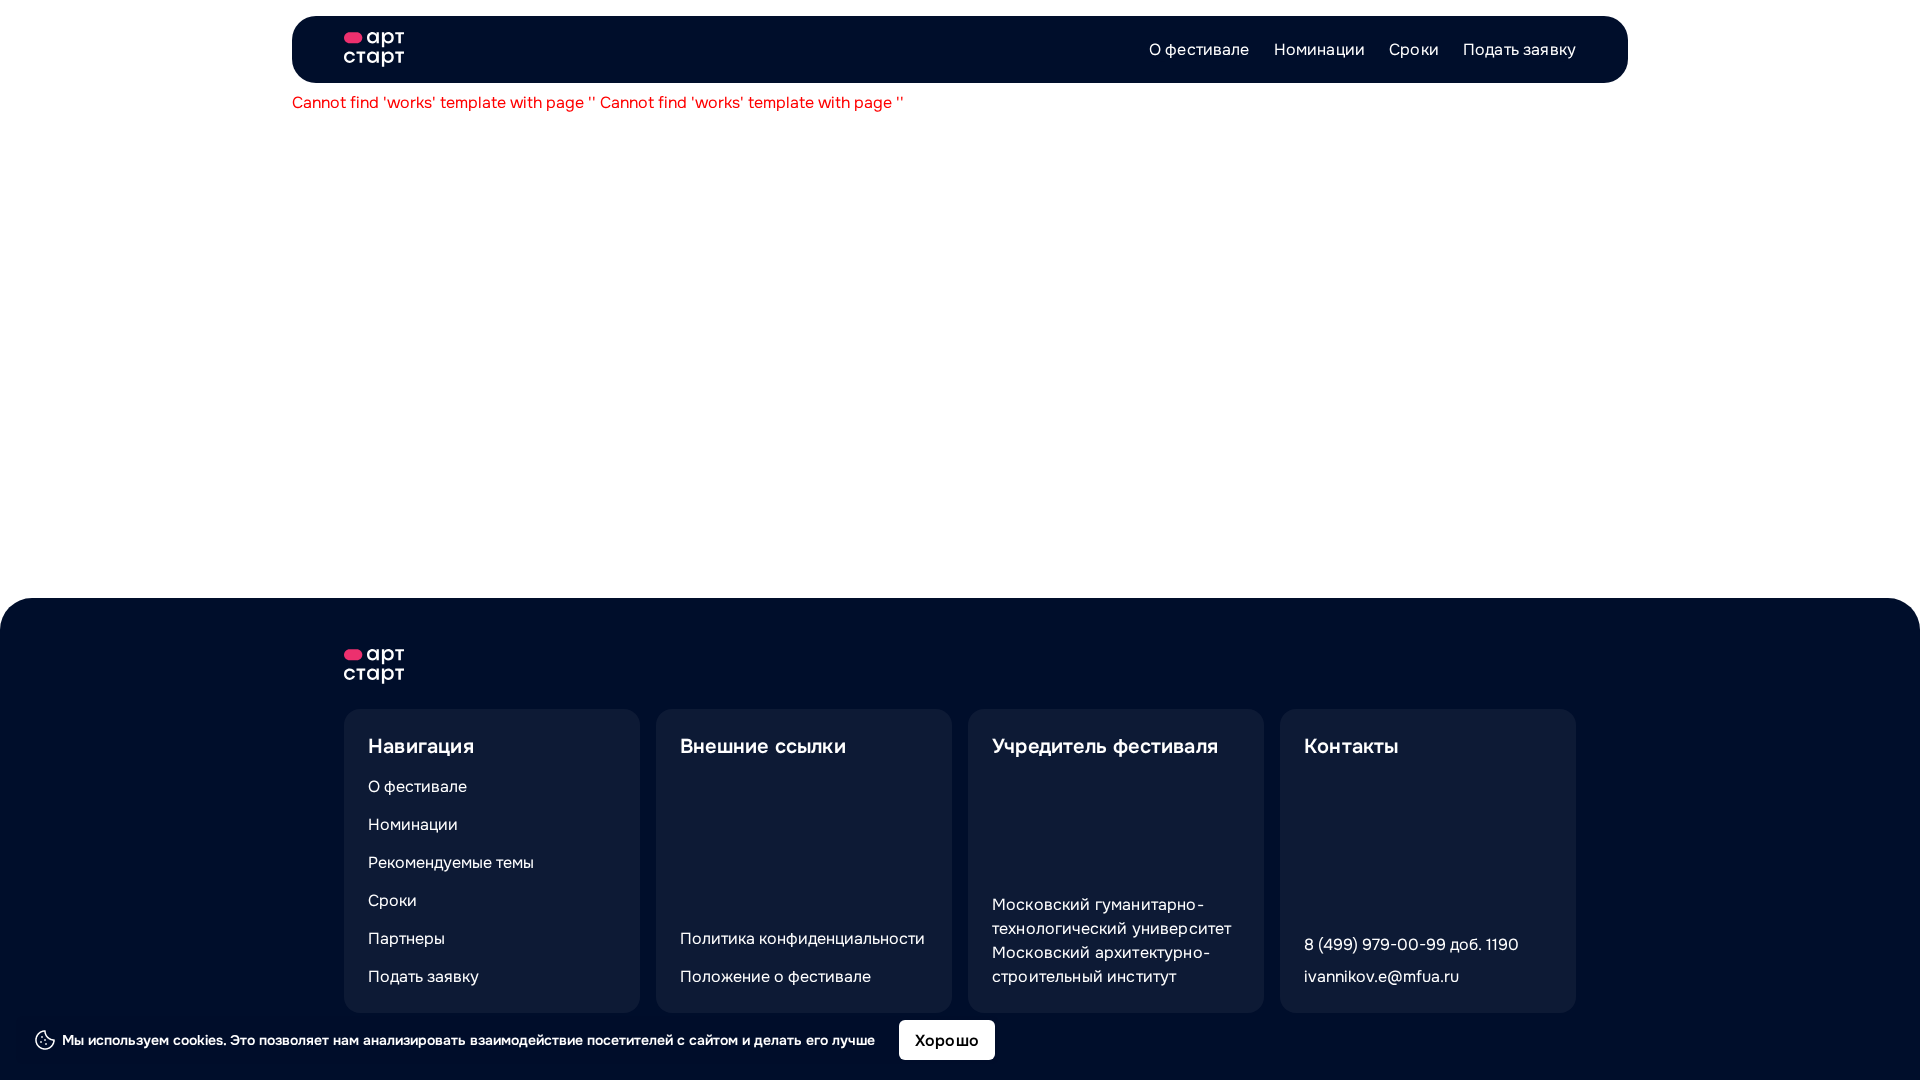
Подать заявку (1519, 49)
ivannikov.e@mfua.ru (1381, 976)
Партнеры (406, 938)
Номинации (1319, 49)
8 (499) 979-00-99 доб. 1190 (1411, 944)
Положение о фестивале (775, 976)
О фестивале (1199, 49)
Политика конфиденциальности (802, 938)
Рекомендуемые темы (451, 862)
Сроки (1414, 49)
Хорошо (947, 1040)
